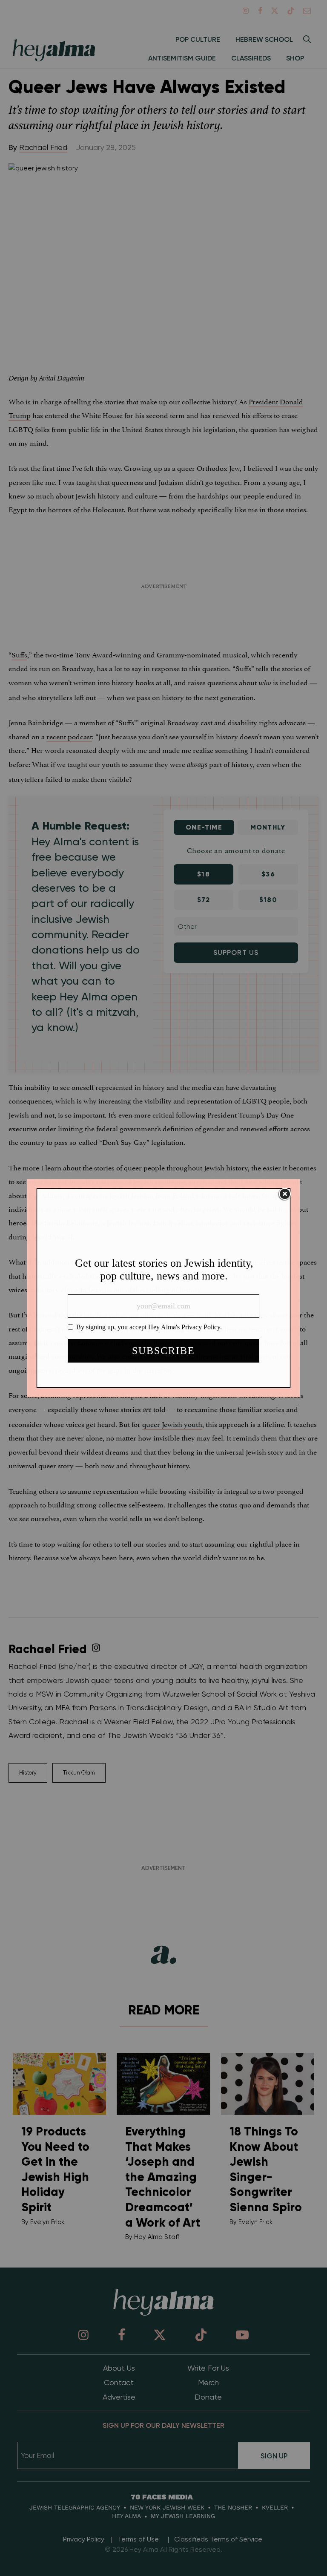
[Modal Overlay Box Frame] (163, 1288)
